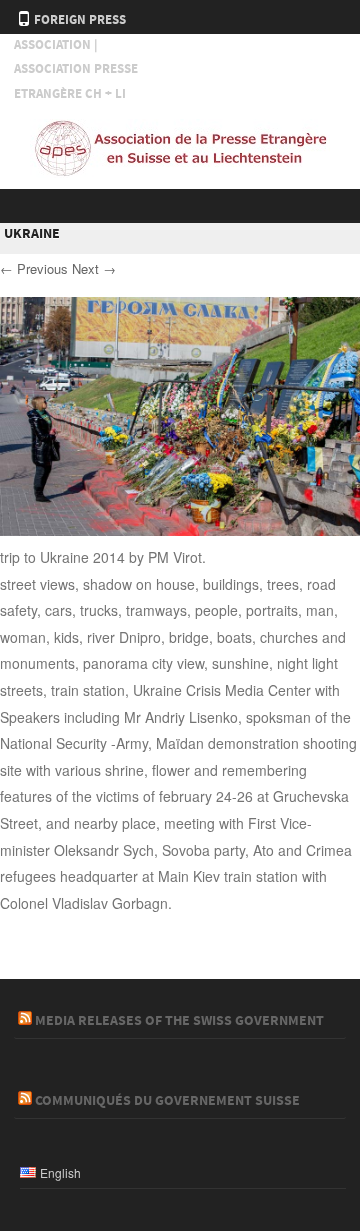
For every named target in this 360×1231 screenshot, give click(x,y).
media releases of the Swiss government (179, 1021)
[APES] (180, 172)
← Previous (34, 268)
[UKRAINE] (180, 530)
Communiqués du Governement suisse (167, 1101)
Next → (94, 268)
